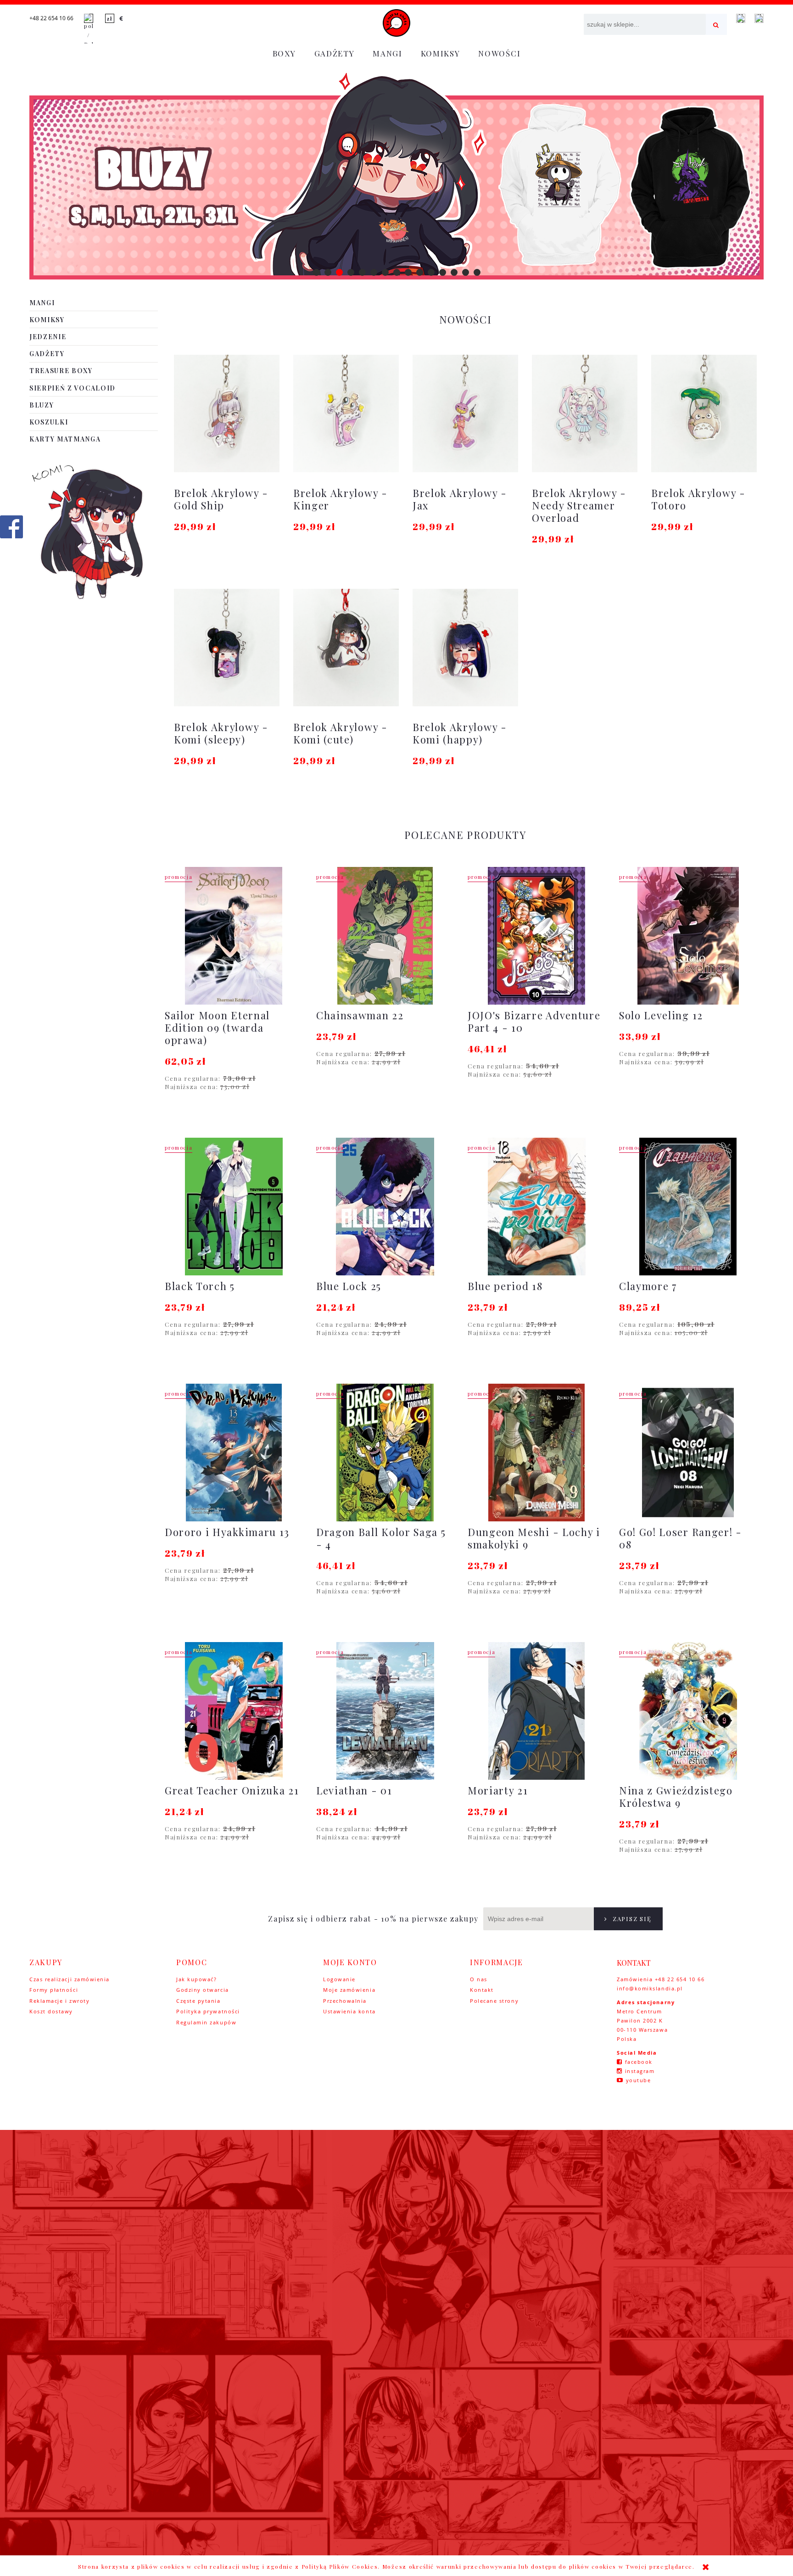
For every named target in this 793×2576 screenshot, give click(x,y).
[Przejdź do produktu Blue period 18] (536, 1207)
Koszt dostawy (51, 2011)
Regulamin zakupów (206, 2022)
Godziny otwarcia (203, 1990)
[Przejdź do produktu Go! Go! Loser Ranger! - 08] (688, 1453)
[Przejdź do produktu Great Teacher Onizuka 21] (234, 1711)
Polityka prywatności (208, 2011)
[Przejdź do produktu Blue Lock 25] (385, 1207)
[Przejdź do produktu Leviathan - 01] (385, 1711)
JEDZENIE (48, 337)
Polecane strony (494, 2001)
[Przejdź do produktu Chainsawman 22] (385, 936)
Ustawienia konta (349, 2011)
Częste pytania (198, 2001)
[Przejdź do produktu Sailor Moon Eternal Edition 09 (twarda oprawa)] (234, 936)
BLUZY (42, 405)
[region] (396, 176)
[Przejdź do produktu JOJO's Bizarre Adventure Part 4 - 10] (536, 936)
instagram (640, 2071)
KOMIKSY (47, 320)
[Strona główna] (396, 23)
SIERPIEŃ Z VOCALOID (73, 388)
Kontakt (482, 1990)
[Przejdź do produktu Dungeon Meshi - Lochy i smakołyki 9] (536, 1453)
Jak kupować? (196, 1979)
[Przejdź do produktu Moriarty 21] (536, 1711)
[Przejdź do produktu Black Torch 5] (234, 1207)
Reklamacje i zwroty (59, 2001)
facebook (639, 2062)
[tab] (316, 272)
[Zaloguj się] (741, 18)
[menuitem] (284, 53)
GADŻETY (47, 354)
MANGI (42, 303)
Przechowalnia (345, 2001)
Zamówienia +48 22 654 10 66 (661, 1979)
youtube (639, 2080)
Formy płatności (54, 1990)
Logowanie (339, 1979)
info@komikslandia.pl (650, 1988)
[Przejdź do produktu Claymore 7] (688, 1207)
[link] (396, 176)
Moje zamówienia (349, 1990)
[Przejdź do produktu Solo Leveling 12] (688, 936)
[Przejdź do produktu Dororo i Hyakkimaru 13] (234, 1453)
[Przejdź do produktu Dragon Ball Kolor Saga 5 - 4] (385, 1453)
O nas (479, 1979)
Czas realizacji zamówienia (70, 1979)
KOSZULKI (49, 422)
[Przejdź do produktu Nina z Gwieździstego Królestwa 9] (688, 1711)
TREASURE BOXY (61, 371)
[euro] (122, 18)
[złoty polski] (110, 18)
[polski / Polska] (89, 30)
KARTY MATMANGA (65, 439)
